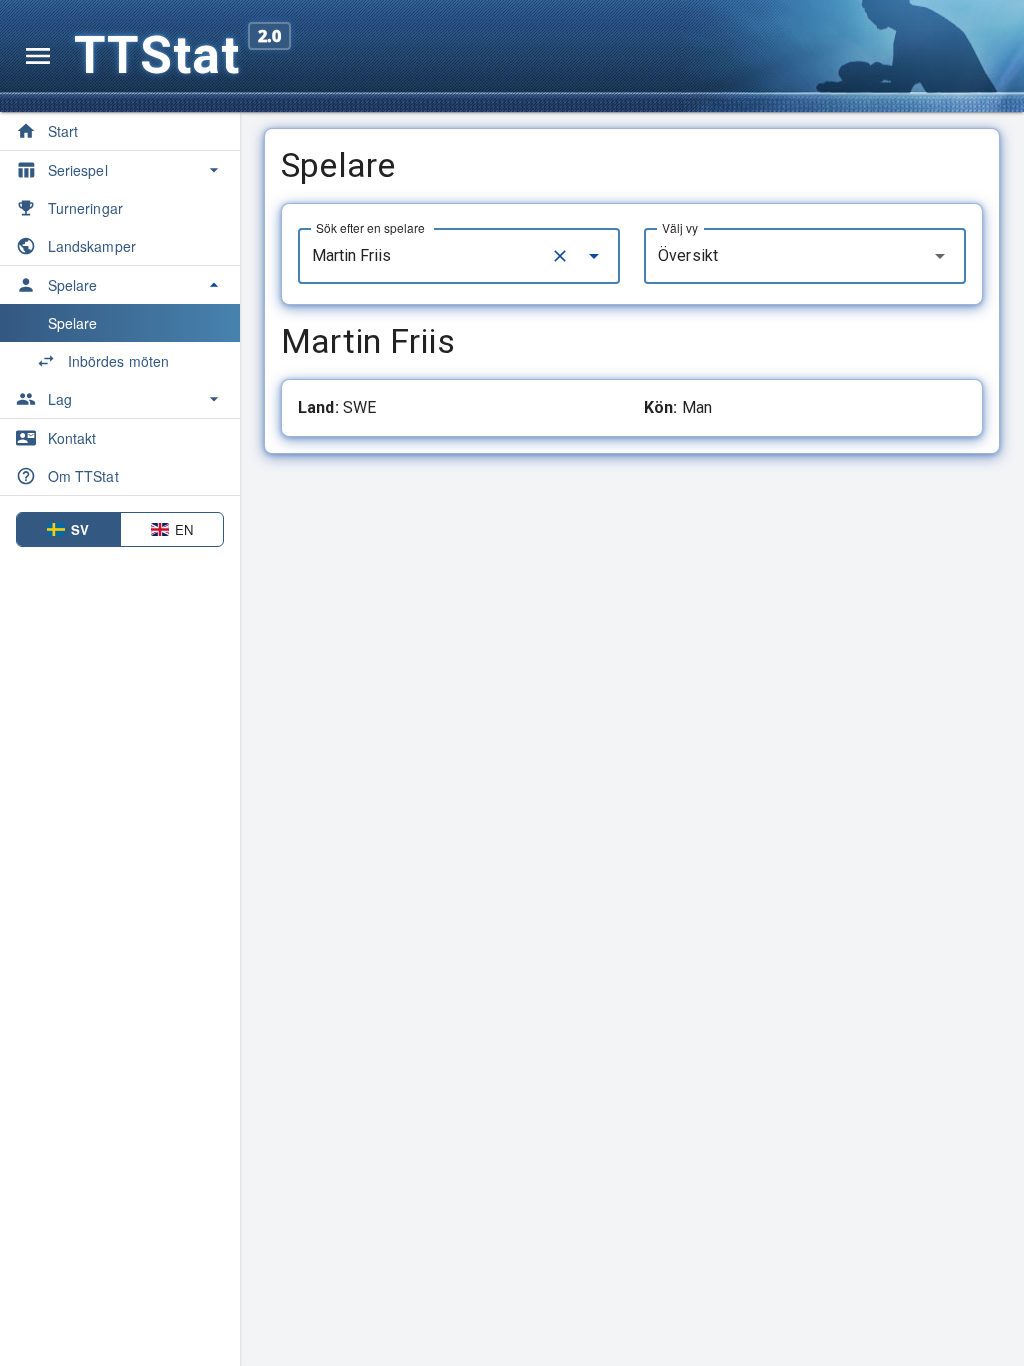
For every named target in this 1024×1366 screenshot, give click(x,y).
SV (80, 529)
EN (184, 529)
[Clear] (560, 256)
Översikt (688, 255)
